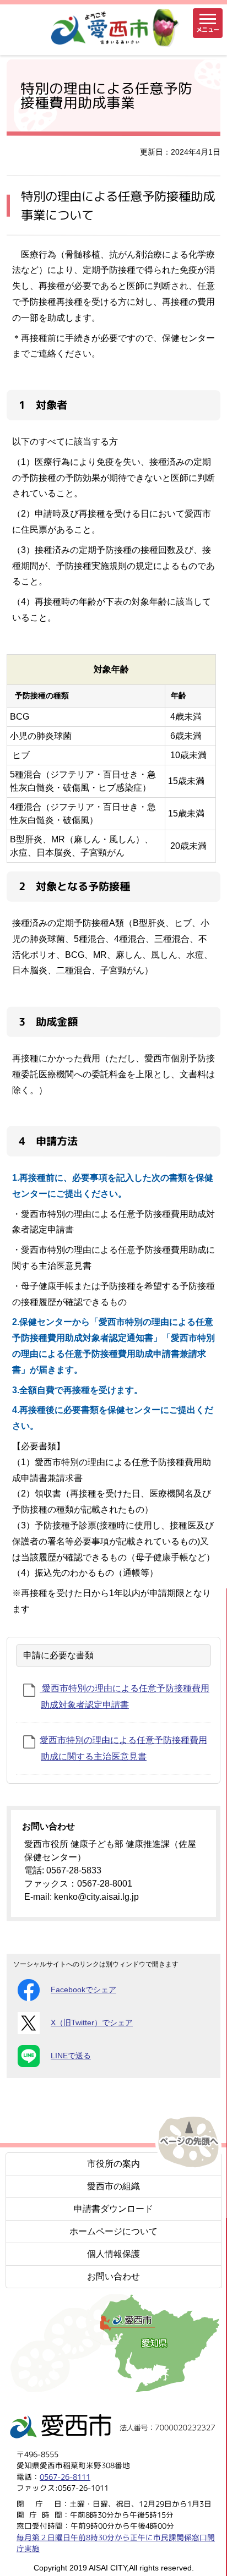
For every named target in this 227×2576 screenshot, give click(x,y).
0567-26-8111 (65, 2477)
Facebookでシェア (83, 1990)
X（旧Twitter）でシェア (92, 2023)
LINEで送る (71, 2056)
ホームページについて (113, 2231)
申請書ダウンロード (113, 2209)
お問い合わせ (113, 2276)
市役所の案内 (113, 2164)
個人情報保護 (113, 2254)
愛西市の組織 (113, 2186)
